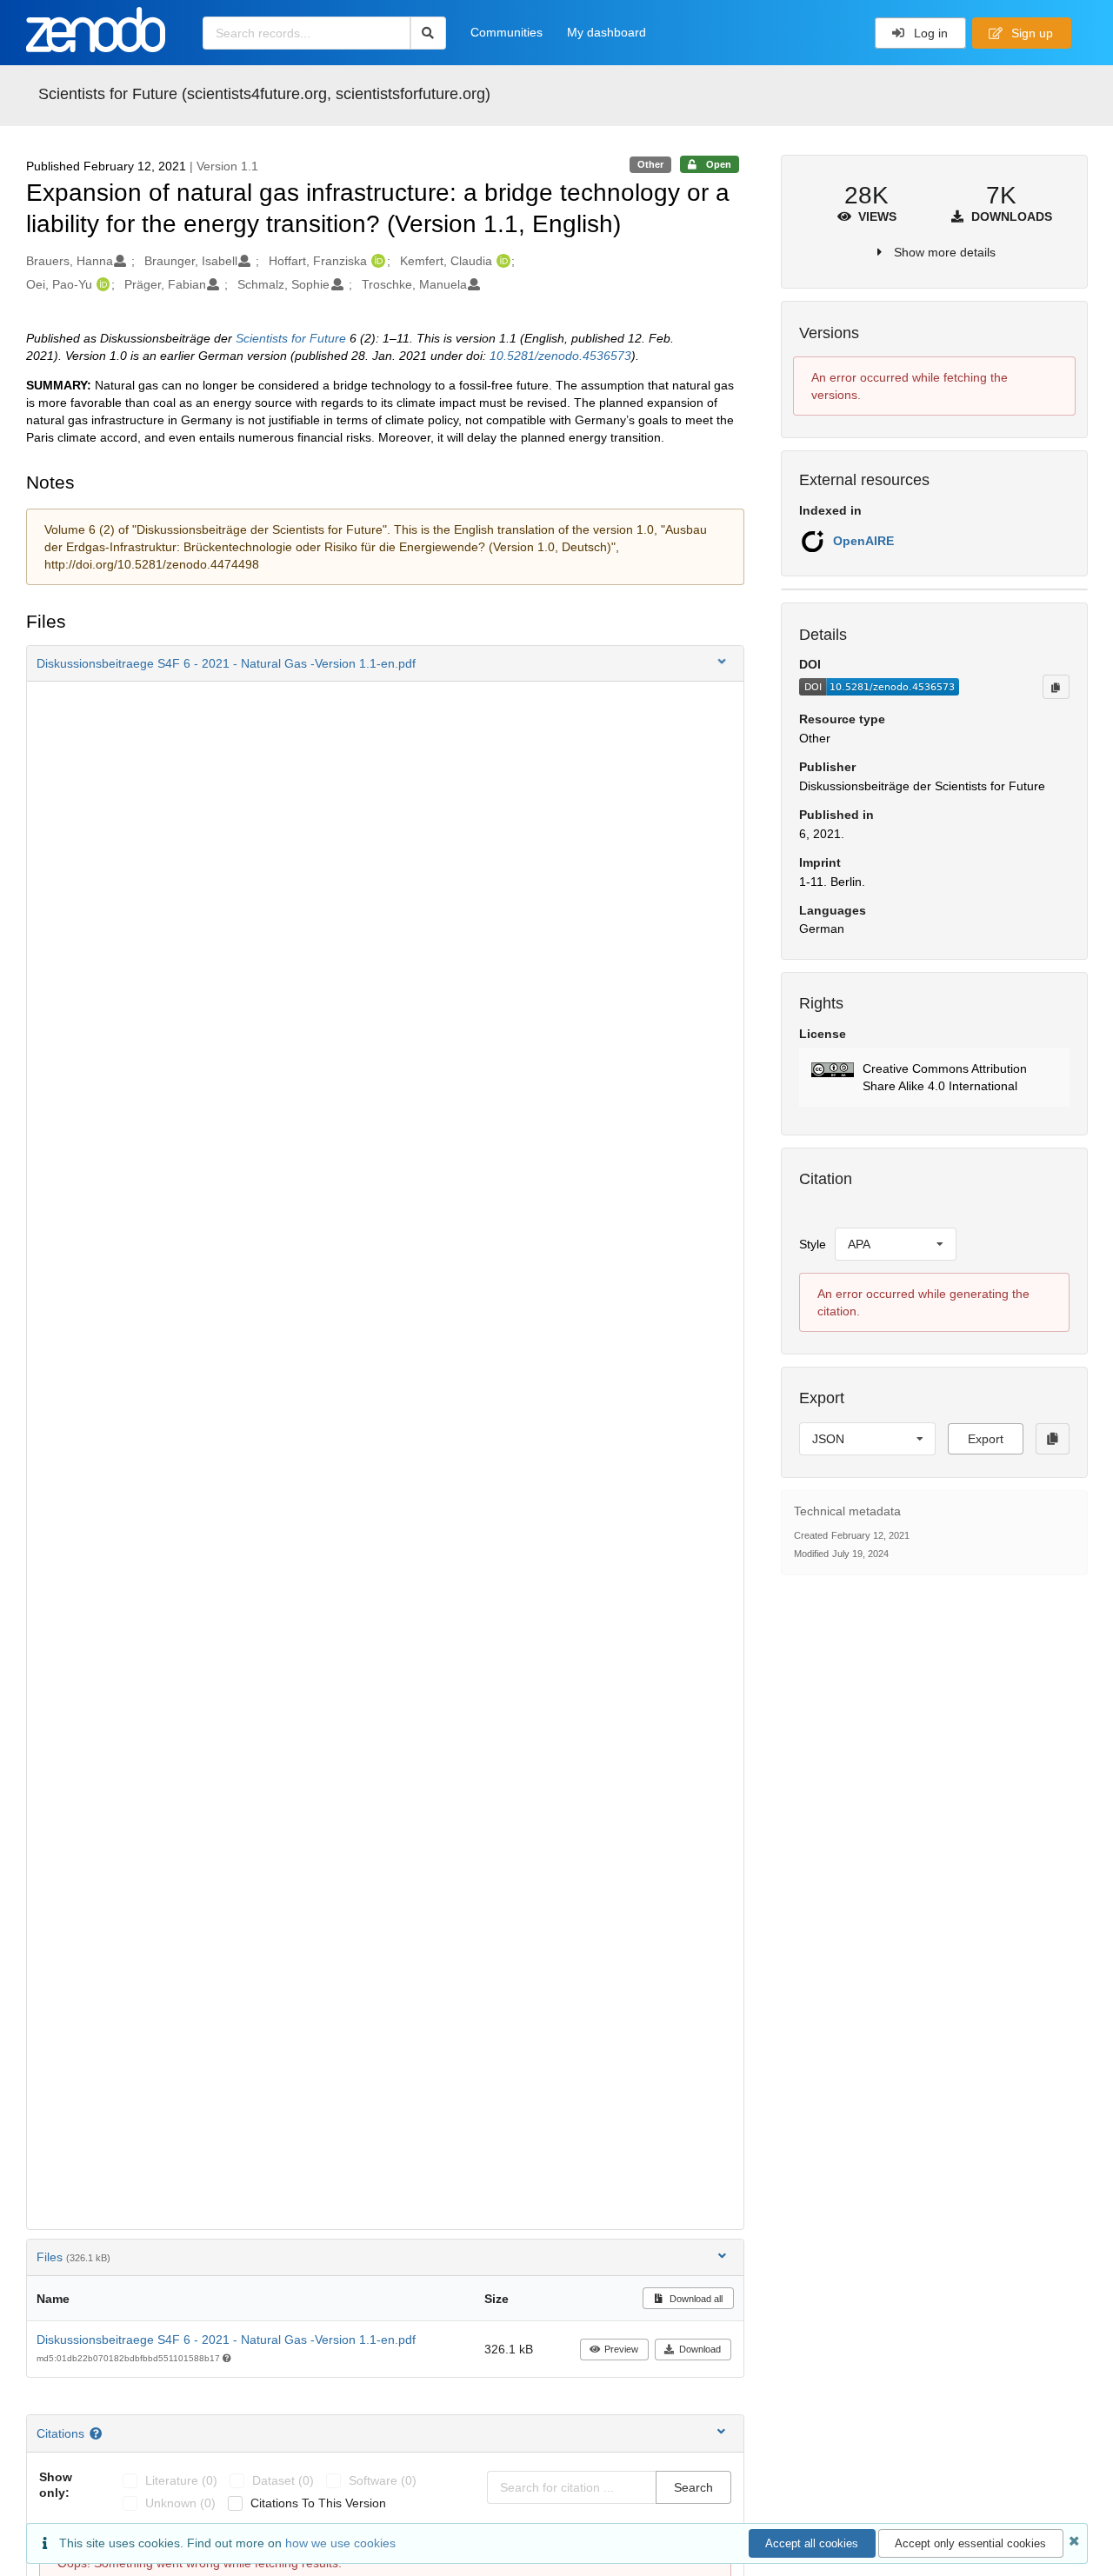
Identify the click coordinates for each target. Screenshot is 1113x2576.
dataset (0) (283, 2480)
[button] (385, 663)
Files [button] (73, 2257)
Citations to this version (318, 2503)
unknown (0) (180, 2503)
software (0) (383, 2480)
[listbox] (896, 1244)
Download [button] (700, 2349)
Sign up (1030, 33)
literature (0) (181, 2480)
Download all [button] (695, 2299)
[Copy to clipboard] (1056, 687)
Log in (929, 33)
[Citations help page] (98, 2433)
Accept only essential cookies (970, 2543)
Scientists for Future (291, 338)
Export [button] (986, 1439)
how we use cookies (340, 2543)
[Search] (428, 33)
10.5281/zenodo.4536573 (560, 356)
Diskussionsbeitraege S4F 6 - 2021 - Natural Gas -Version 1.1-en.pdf (226, 2340)
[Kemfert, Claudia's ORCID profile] (501, 261)
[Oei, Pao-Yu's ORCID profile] (101, 284)
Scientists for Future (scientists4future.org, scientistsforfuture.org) (264, 94)
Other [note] (650, 164)
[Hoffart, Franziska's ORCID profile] (376, 261)
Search (693, 2487)
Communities (507, 32)
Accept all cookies (812, 2543)
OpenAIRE (863, 541)
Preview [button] (621, 2349)
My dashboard (606, 32)
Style (813, 1244)
